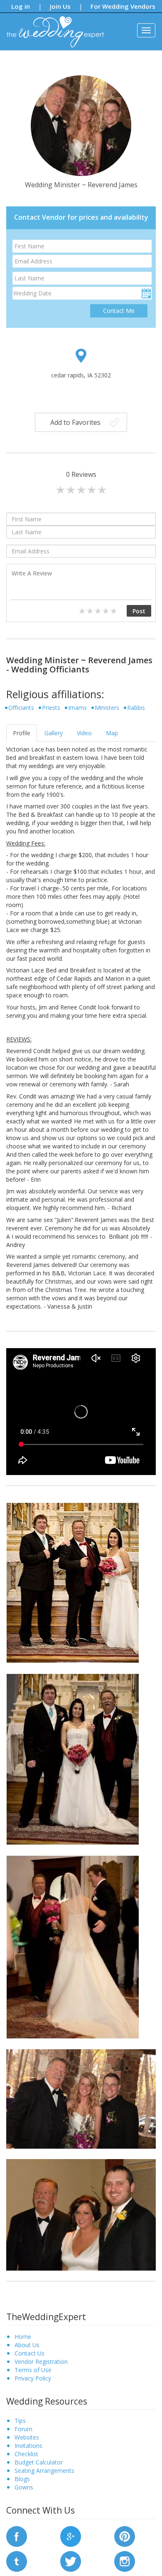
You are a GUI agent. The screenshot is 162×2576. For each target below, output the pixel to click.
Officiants (21, 708)
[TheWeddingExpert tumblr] (17, 2560)
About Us (27, 2345)
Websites (27, 2437)
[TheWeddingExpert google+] (71, 2535)
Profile (22, 733)
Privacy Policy (33, 2378)
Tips (20, 2421)
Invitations (28, 2446)
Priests (51, 708)
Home (23, 2337)
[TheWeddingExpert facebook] (17, 2535)
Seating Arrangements (44, 2471)
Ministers (107, 708)
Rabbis (136, 708)
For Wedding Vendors (123, 6)
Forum (23, 2429)
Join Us (60, 6)
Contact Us (29, 2353)
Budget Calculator (39, 2462)
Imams (77, 708)
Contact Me (119, 311)
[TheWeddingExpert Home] (52, 27)
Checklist (26, 2454)
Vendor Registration (41, 2362)
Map (112, 733)
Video (84, 733)
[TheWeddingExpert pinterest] (125, 2535)
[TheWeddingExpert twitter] (71, 2560)
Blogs (22, 2479)
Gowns (24, 2487)
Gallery (54, 733)
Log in (21, 6)
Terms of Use (33, 2370)
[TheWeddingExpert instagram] (125, 2560)
